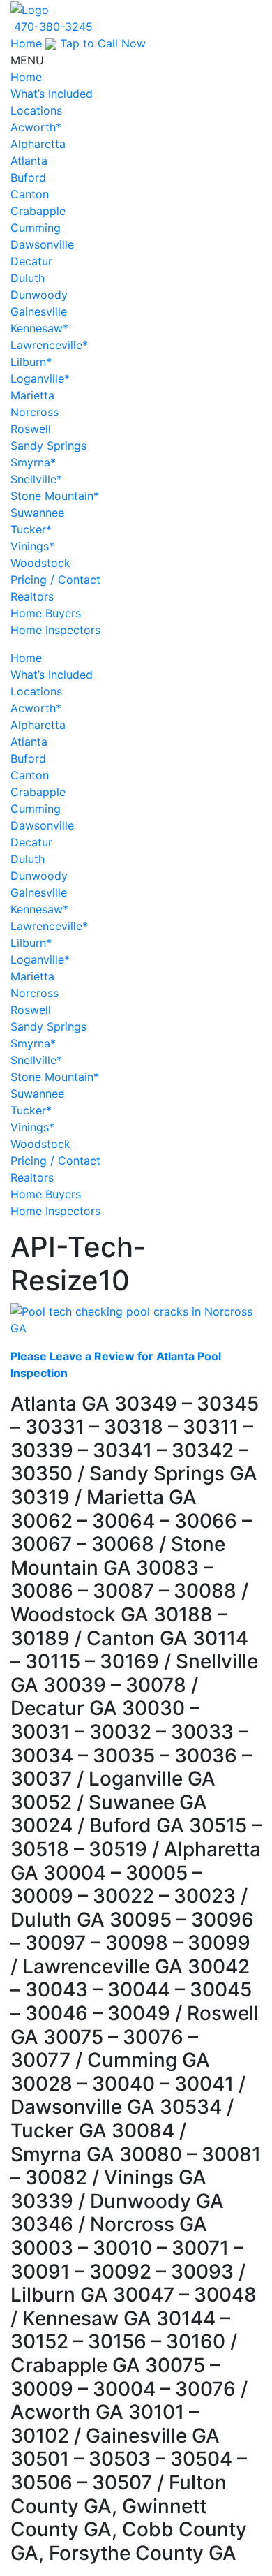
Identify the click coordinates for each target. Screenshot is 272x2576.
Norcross (35, 412)
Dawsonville (42, 244)
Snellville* (36, 479)
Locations (36, 110)
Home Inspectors (55, 630)
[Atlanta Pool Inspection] (30, 8)
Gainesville (39, 311)
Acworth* (36, 127)
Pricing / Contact (55, 580)
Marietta (32, 395)
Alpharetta (38, 144)
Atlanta (29, 161)
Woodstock (40, 563)
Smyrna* (33, 462)
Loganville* (40, 378)
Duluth (28, 278)
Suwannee (37, 513)
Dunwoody (39, 295)
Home (26, 43)
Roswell (31, 429)
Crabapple (38, 211)
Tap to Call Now (101, 43)
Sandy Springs (48, 446)
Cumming (36, 228)
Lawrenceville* (49, 345)
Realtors (32, 596)
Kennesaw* (39, 328)
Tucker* (31, 529)
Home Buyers (46, 613)
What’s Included (52, 94)
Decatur (31, 261)
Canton (30, 194)
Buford (28, 177)
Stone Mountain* (55, 496)
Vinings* (32, 546)
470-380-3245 (53, 27)
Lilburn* (31, 362)
